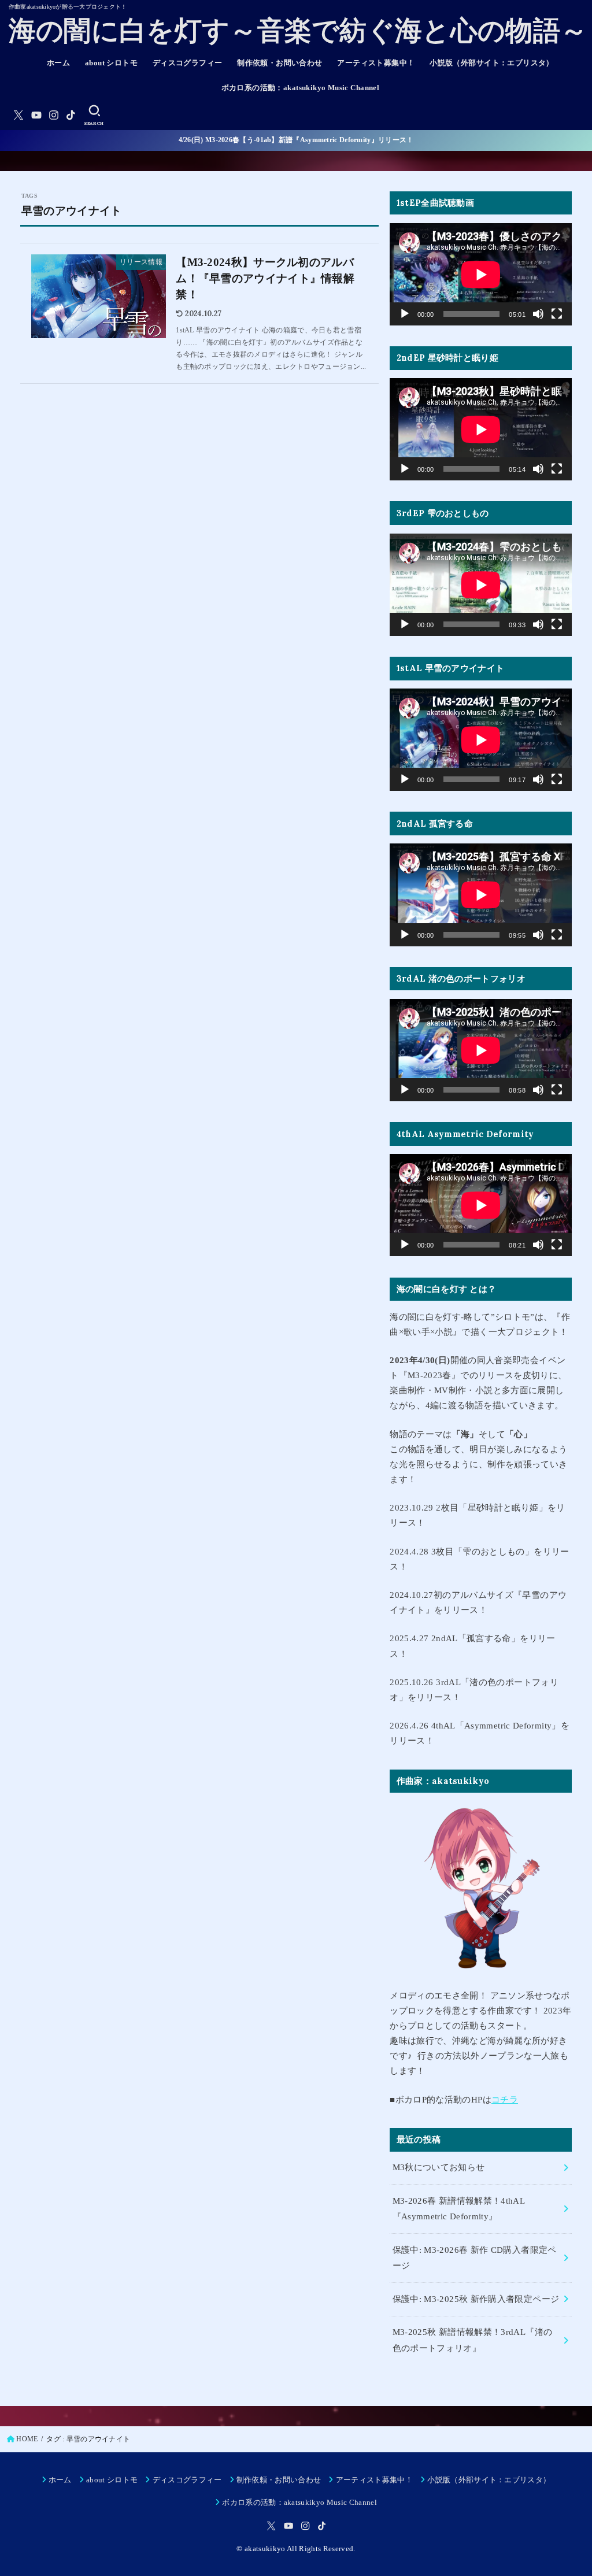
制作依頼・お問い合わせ (280, 63)
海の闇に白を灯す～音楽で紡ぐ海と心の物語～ (298, 31)
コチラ (505, 2100)
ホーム (58, 63)
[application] (481, 274)
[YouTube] (36, 115)
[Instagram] (54, 115)
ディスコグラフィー (188, 63)
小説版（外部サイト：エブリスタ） (492, 63)
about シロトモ (111, 63)
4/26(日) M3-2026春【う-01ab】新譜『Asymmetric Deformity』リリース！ (296, 140)
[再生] (405, 314)
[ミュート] (538, 314)
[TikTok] (71, 115)
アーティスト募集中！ (376, 63)
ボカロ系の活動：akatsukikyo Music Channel (301, 88)
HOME (27, 2439)
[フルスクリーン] (557, 314)
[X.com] (18, 115)
